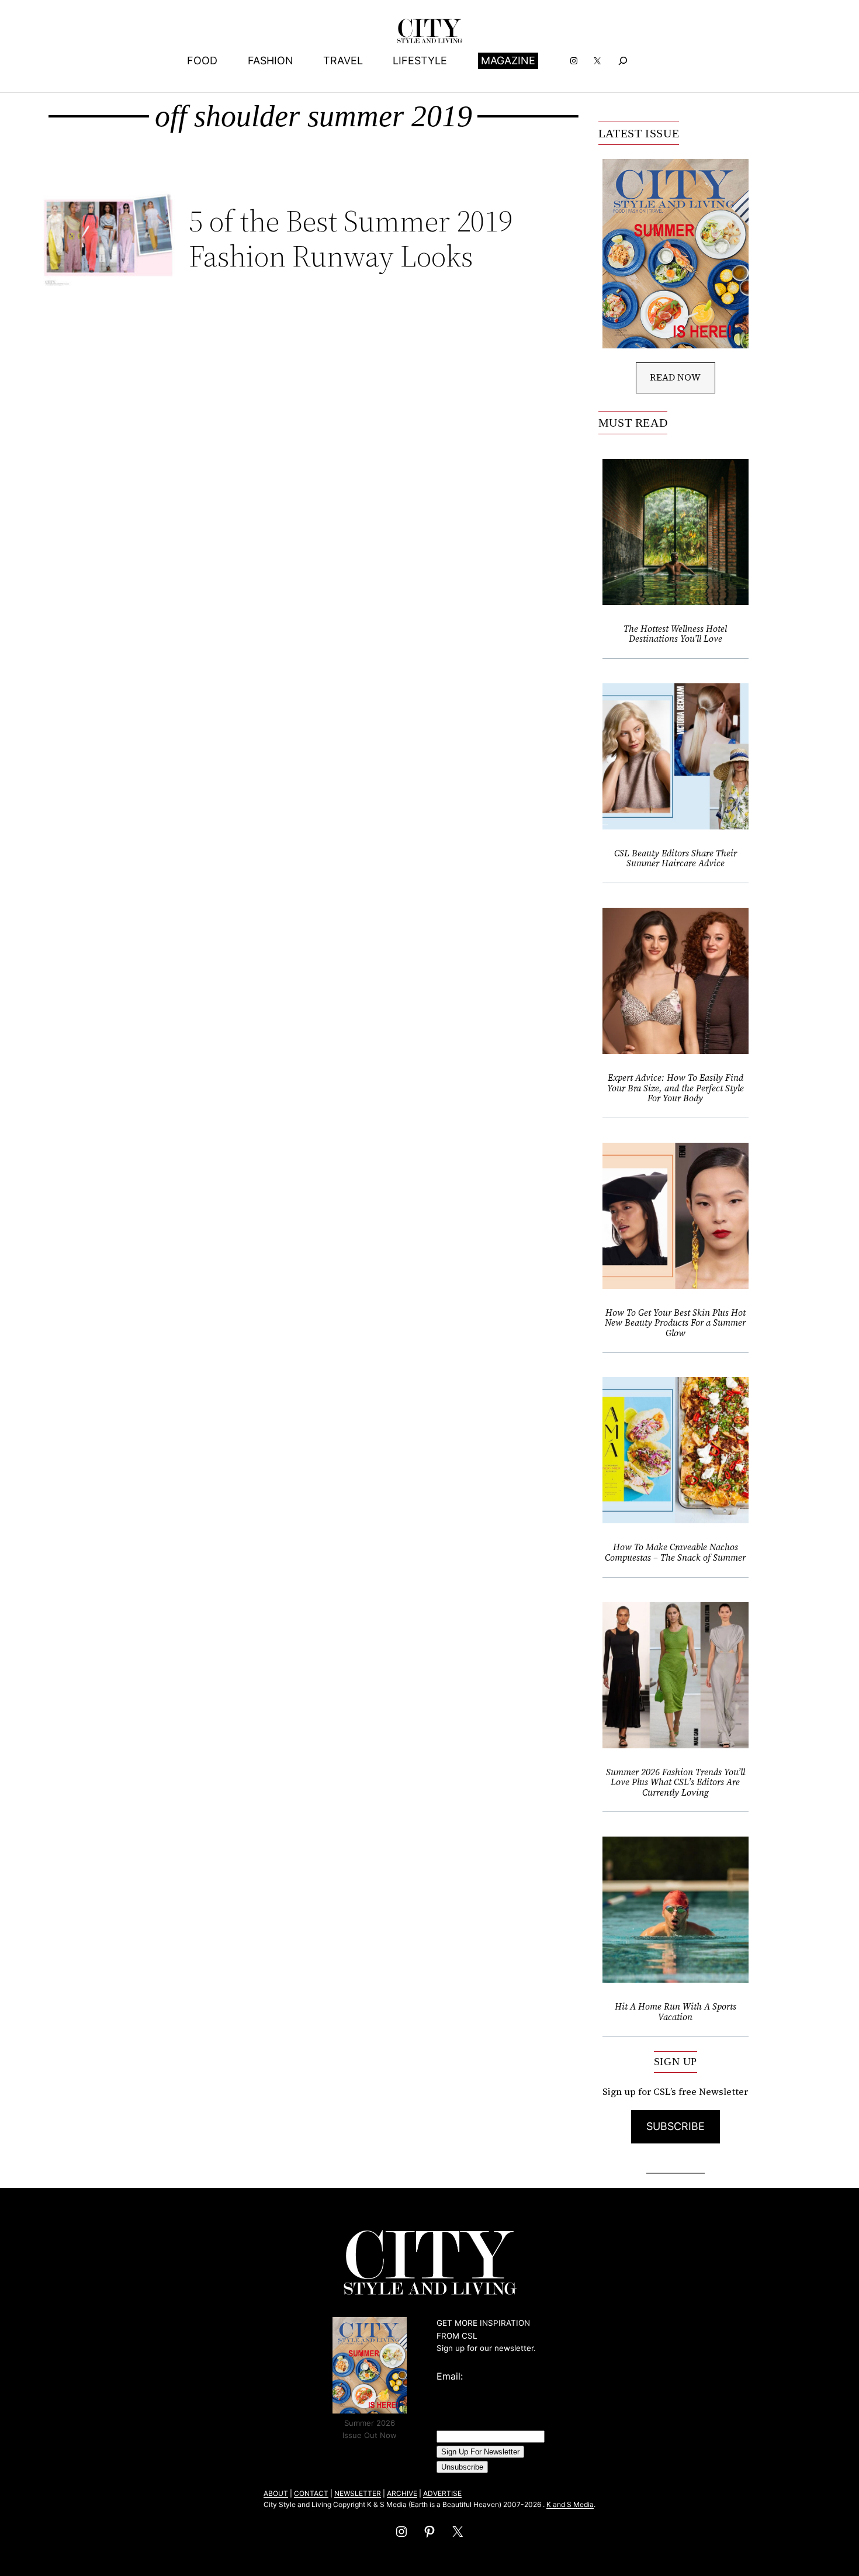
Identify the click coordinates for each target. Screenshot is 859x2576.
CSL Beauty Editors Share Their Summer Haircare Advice (676, 858)
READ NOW (675, 377)
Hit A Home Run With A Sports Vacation (676, 2012)
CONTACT (311, 2493)
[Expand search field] (623, 60)
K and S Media (570, 2504)
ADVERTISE (442, 2493)
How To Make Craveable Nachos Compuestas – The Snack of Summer (675, 1552)
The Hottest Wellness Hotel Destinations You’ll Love (675, 634)
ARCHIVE (402, 2493)
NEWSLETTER (358, 2493)
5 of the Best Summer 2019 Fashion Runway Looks (351, 238)
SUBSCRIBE (676, 2126)
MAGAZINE (508, 60)
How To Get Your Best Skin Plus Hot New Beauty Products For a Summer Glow (675, 1323)
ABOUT (276, 2493)
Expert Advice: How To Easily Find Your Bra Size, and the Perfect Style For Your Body (676, 1088)
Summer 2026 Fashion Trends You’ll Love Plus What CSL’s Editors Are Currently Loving (676, 1783)
